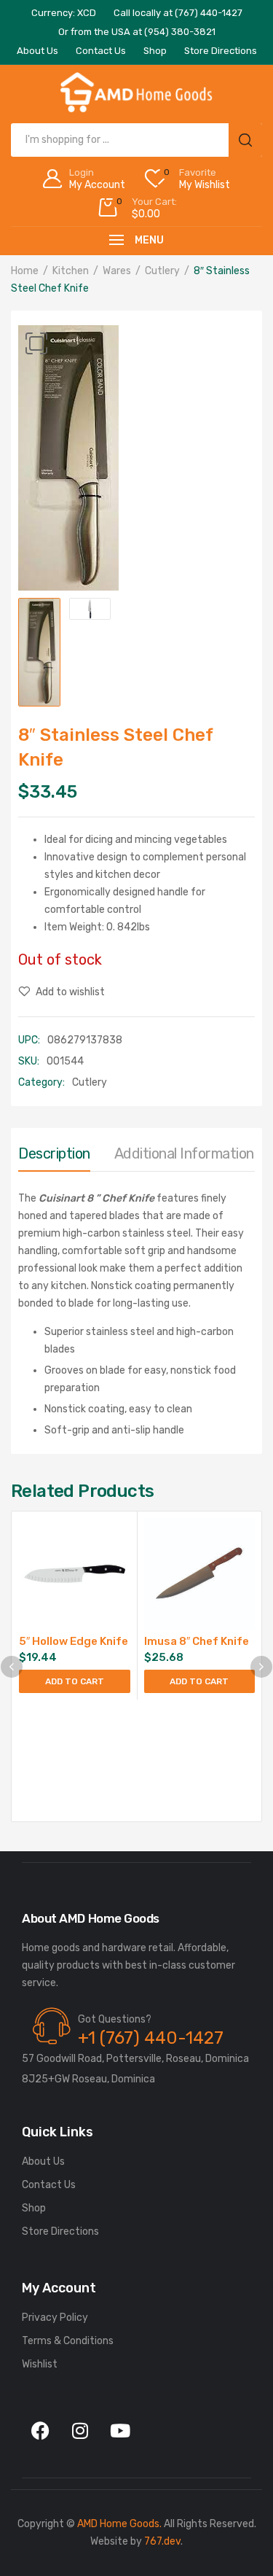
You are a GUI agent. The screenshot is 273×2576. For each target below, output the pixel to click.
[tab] (54, 1157)
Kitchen (71, 271)
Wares (117, 271)
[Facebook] (40, 2430)
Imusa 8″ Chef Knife (197, 1641)
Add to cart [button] (75, 1681)
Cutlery (162, 271)
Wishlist (40, 2364)
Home (25, 271)
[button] (36, 343)
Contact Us (49, 2185)
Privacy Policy (55, 2318)
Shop (34, 2208)
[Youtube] (120, 2430)
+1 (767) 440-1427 (151, 2038)
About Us (43, 2161)
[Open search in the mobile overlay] (136, 140)
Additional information (184, 1153)
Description (54, 1153)
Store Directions (60, 2231)
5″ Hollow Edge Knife (74, 1641)
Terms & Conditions (68, 2341)
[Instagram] (80, 2430)
